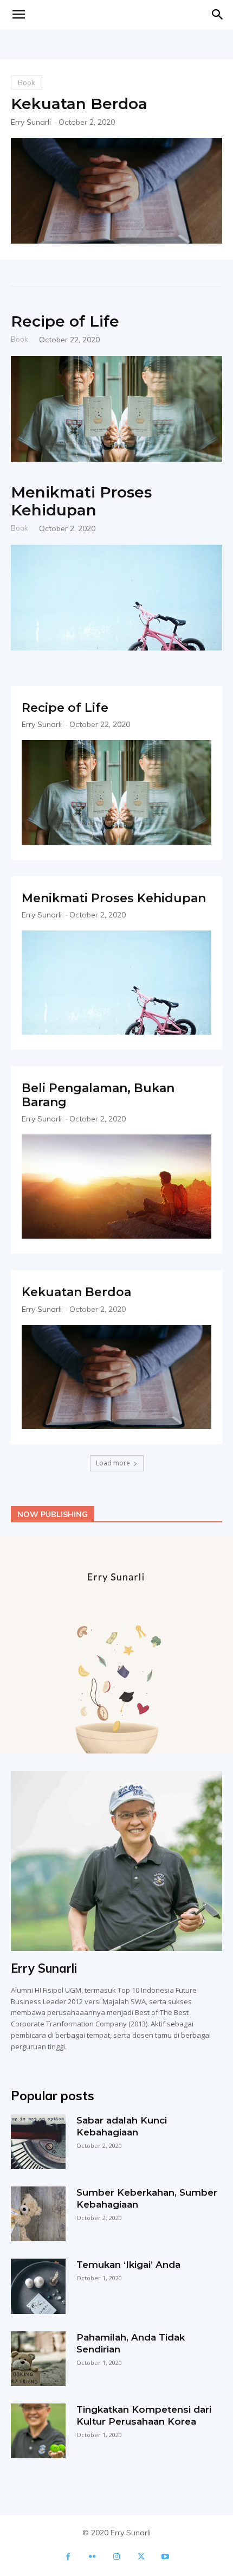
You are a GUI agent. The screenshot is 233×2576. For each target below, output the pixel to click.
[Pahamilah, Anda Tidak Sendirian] (38, 2359)
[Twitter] (141, 2557)
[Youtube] (166, 2557)
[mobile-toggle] (18, 15)
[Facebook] (68, 2557)
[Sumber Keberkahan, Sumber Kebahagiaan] (38, 2214)
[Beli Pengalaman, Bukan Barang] (116, 1187)
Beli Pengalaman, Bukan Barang (98, 1095)
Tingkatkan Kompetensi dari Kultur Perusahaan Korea (144, 2415)
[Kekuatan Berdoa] (116, 191)
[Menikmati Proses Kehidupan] (116, 598)
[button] (218, 15)
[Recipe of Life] (116, 409)
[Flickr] (92, 2557)
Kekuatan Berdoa (79, 104)
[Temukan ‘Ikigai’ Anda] (38, 2286)
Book (27, 82)
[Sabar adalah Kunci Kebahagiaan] (38, 2142)
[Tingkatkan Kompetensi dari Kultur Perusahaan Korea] (38, 2431)
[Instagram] (117, 2557)
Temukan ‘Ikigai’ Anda (128, 2265)
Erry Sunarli (31, 122)
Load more (113, 1463)
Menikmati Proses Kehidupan (81, 501)
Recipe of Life (65, 321)
